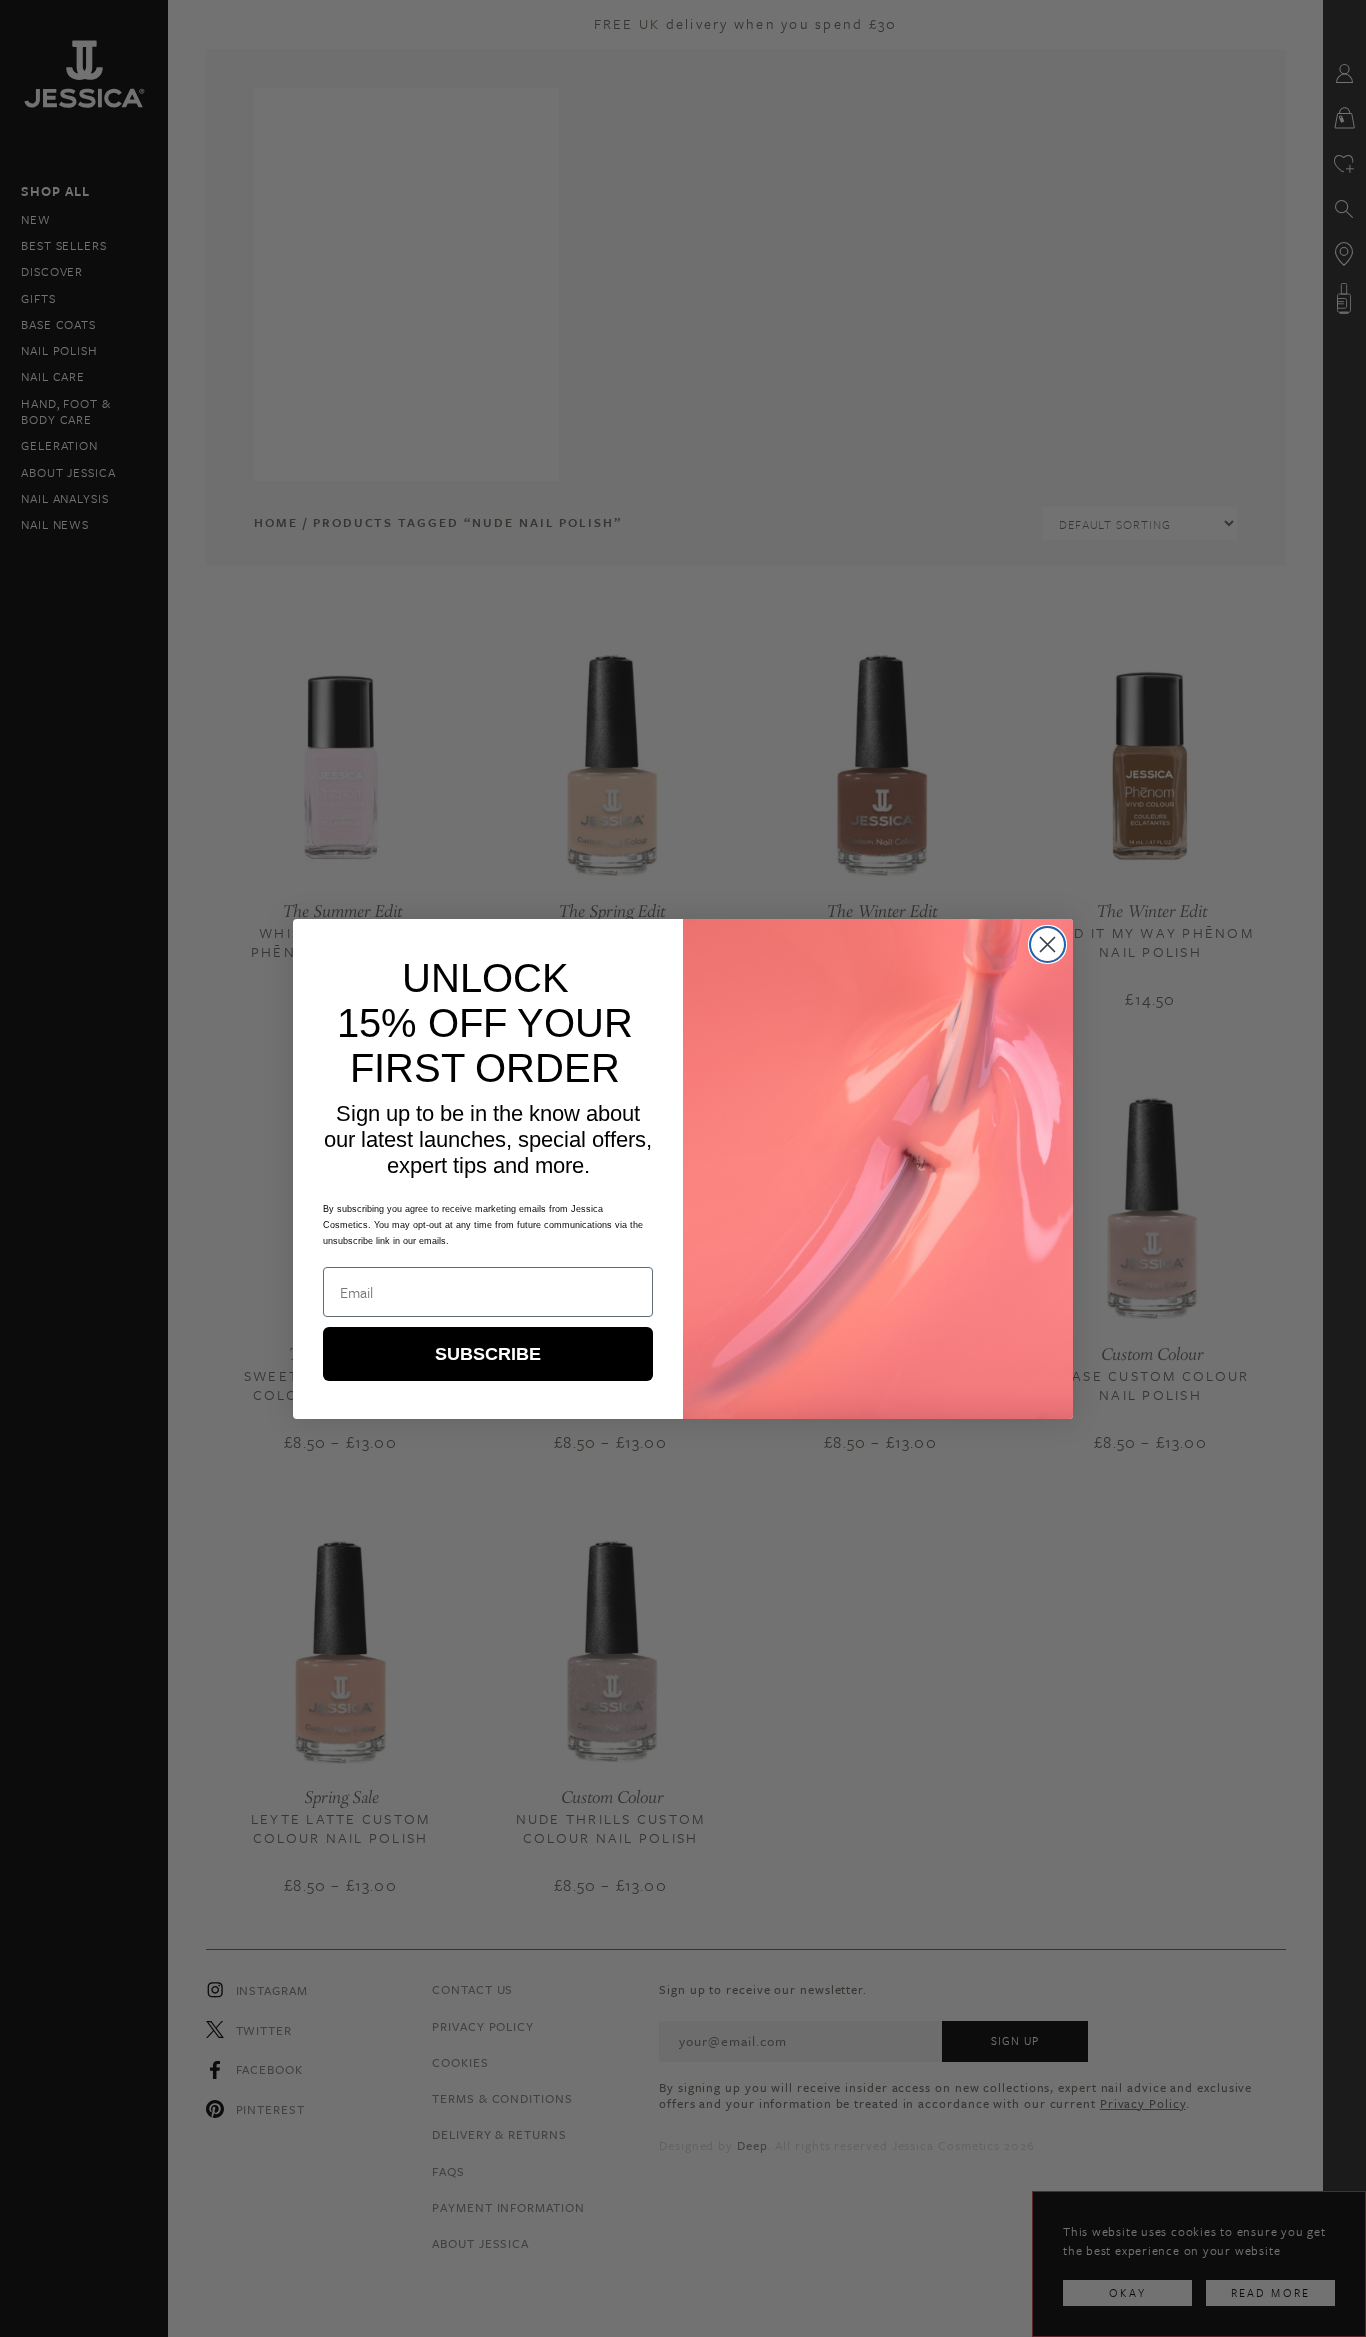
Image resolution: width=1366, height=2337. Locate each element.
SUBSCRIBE (488, 1354)
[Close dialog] (1047, 944)
